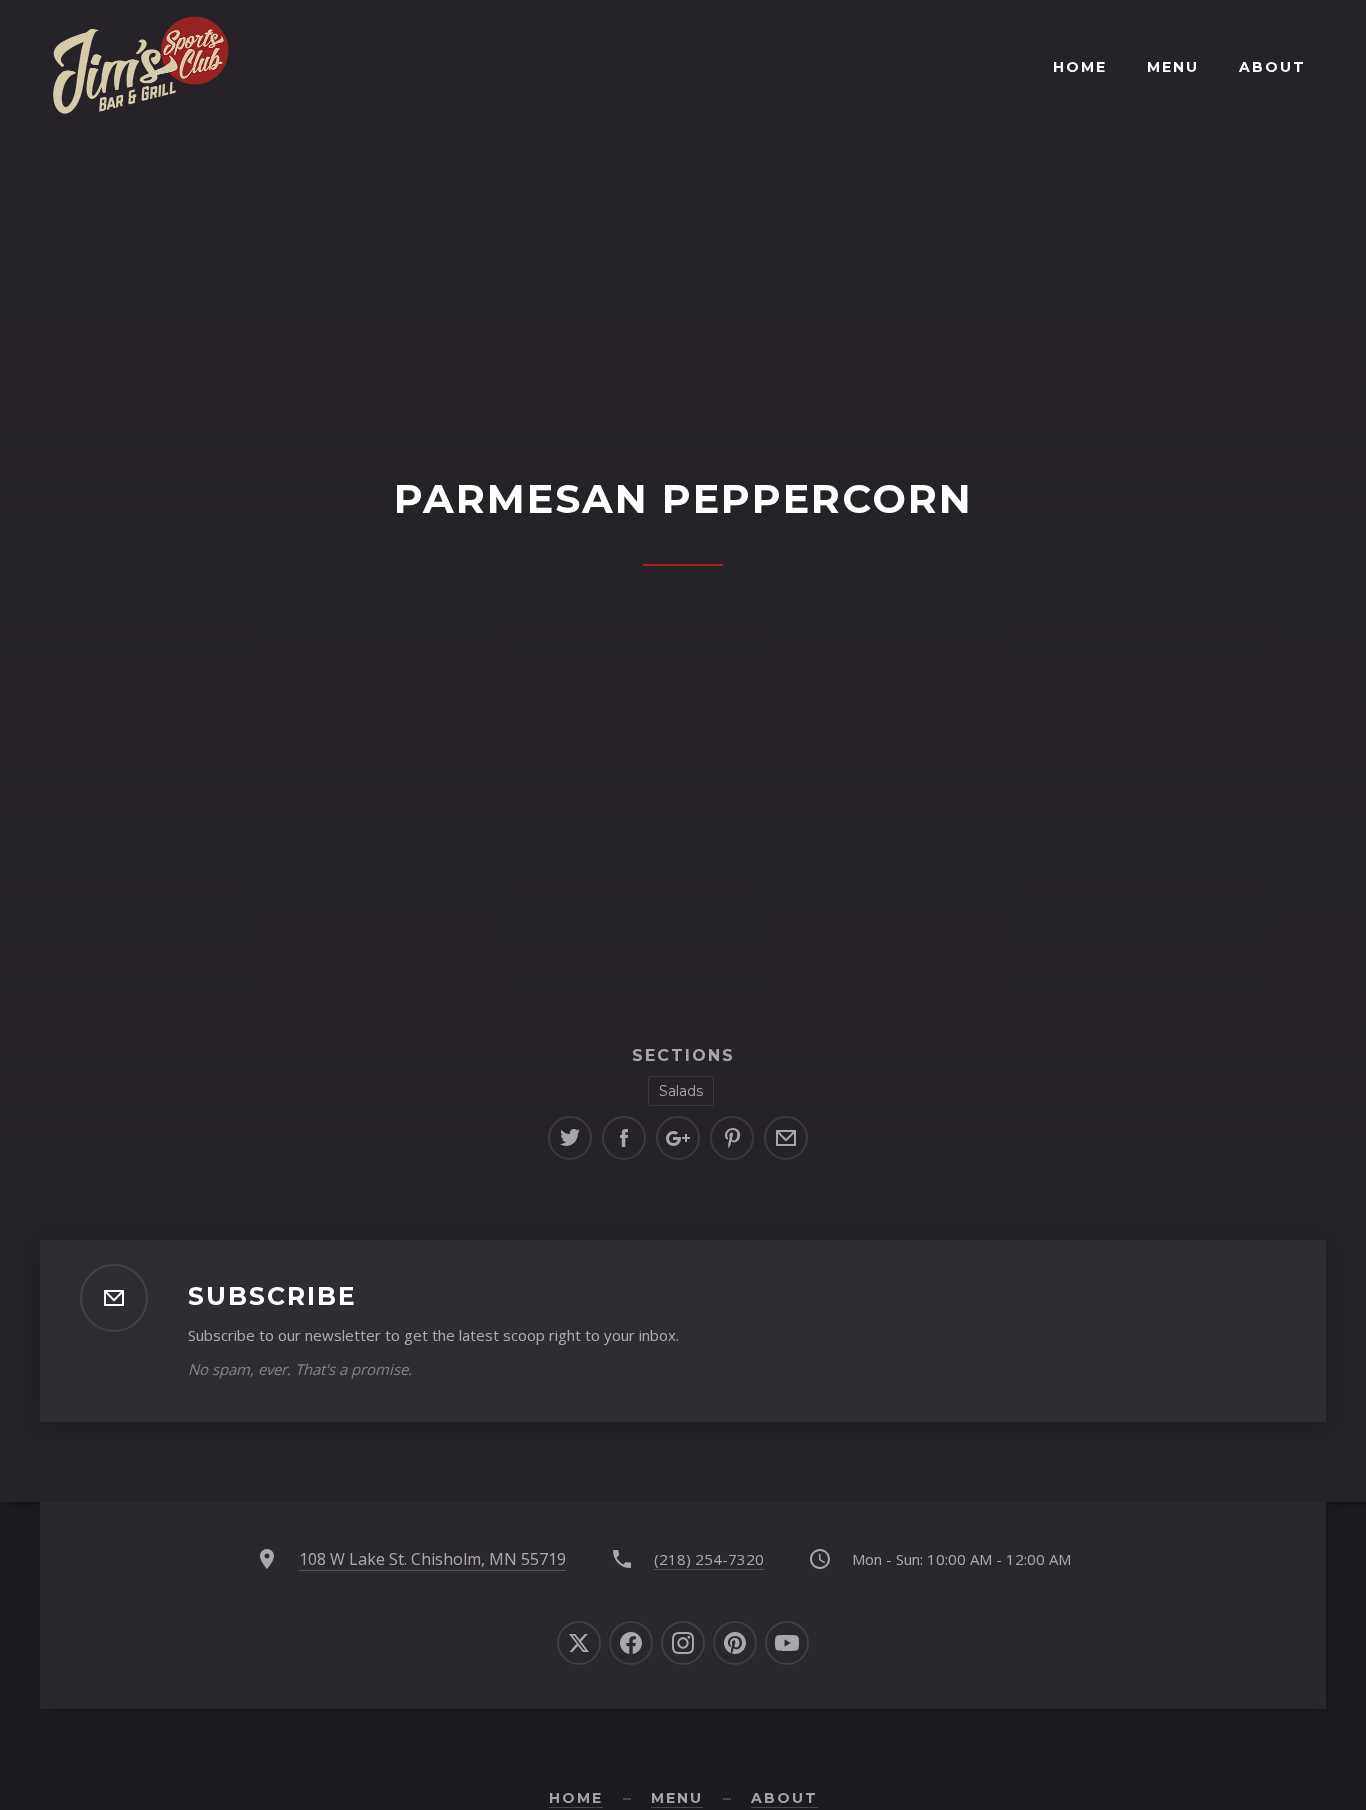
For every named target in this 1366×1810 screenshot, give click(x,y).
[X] (579, 1643)
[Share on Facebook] (624, 1138)
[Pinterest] (735, 1643)
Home (1080, 67)
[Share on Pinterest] (732, 1138)
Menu (1173, 67)
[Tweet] (570, 1138)
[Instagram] (683, 1643)
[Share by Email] (786, 1138)
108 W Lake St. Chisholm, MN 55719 (432, 1559)
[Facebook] (631, 1643)
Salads (681, 1091)
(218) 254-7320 (709, 1559)
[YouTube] (787, 1643)
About (1272, 67)
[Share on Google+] (678, 1138)
